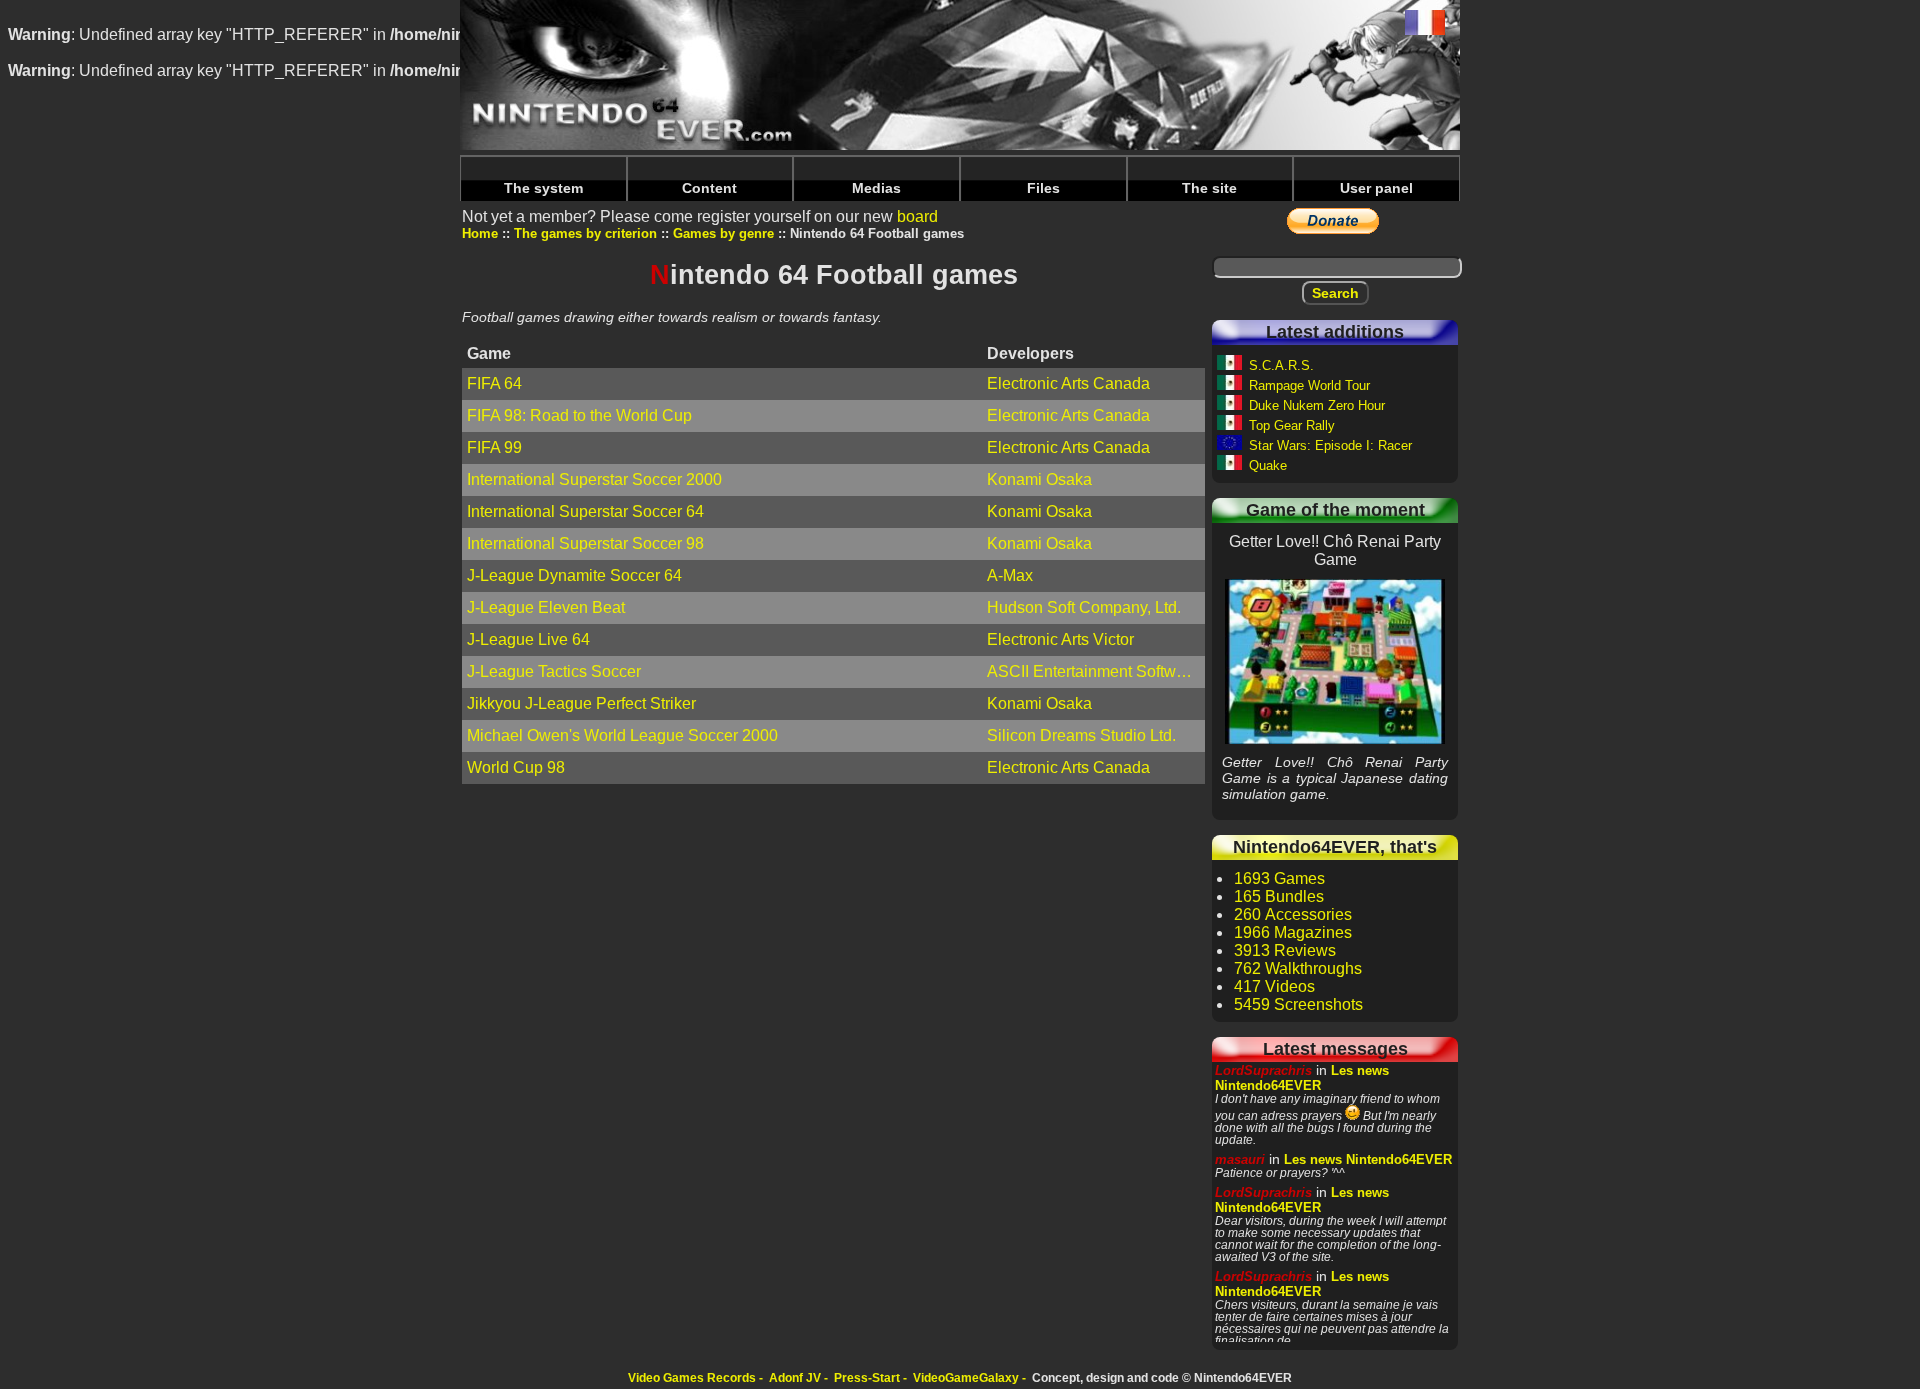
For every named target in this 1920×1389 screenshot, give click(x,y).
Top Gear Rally (1292, 425)
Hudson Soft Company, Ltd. (1084, 607)
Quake (1268, 465)
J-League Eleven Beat (546, 607)
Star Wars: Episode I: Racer (1330, 445)
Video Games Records (692, 1378)
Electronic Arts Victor (1060, 639)
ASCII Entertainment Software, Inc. (1096, 671)
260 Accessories (1293, 914)
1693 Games (1279, 878)
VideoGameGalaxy (966, 1378)
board (917, 216)
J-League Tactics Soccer (554, 671)
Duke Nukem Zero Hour (1317, 405)
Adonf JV (795, 1378)
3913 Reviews (1285, 950)
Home (480, 233)
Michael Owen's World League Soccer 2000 (622, 735)
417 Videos (1274, 986)
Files (1043, 188)
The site (1209, 188)
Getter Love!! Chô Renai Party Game (1335, 661)
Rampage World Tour (1309, 385)
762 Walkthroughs (1298, 968)
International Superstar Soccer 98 (585, 543)
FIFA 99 (494, 447)
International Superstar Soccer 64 (585, 511)
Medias (876, 188)
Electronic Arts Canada (1068, 383)
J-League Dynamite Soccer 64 (574, 575)
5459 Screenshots (1298, 1004)
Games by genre (723, 233)
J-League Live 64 (528, 639)
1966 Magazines (1293, 932)
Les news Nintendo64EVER (1302, 1078)
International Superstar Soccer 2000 (594, 479)
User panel (1376, 188)
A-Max (1010, 575)
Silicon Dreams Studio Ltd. (1081, 735)
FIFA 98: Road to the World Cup (579, 415)
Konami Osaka (1039, 479)
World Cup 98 (516, 767)
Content (709, 188)
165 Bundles (1279, 896)
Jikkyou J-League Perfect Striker (581, 703)
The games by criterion (585, 233)
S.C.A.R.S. (1281, 365)
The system (543, 188)
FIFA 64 (494, 383)
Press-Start (867, 1378)
